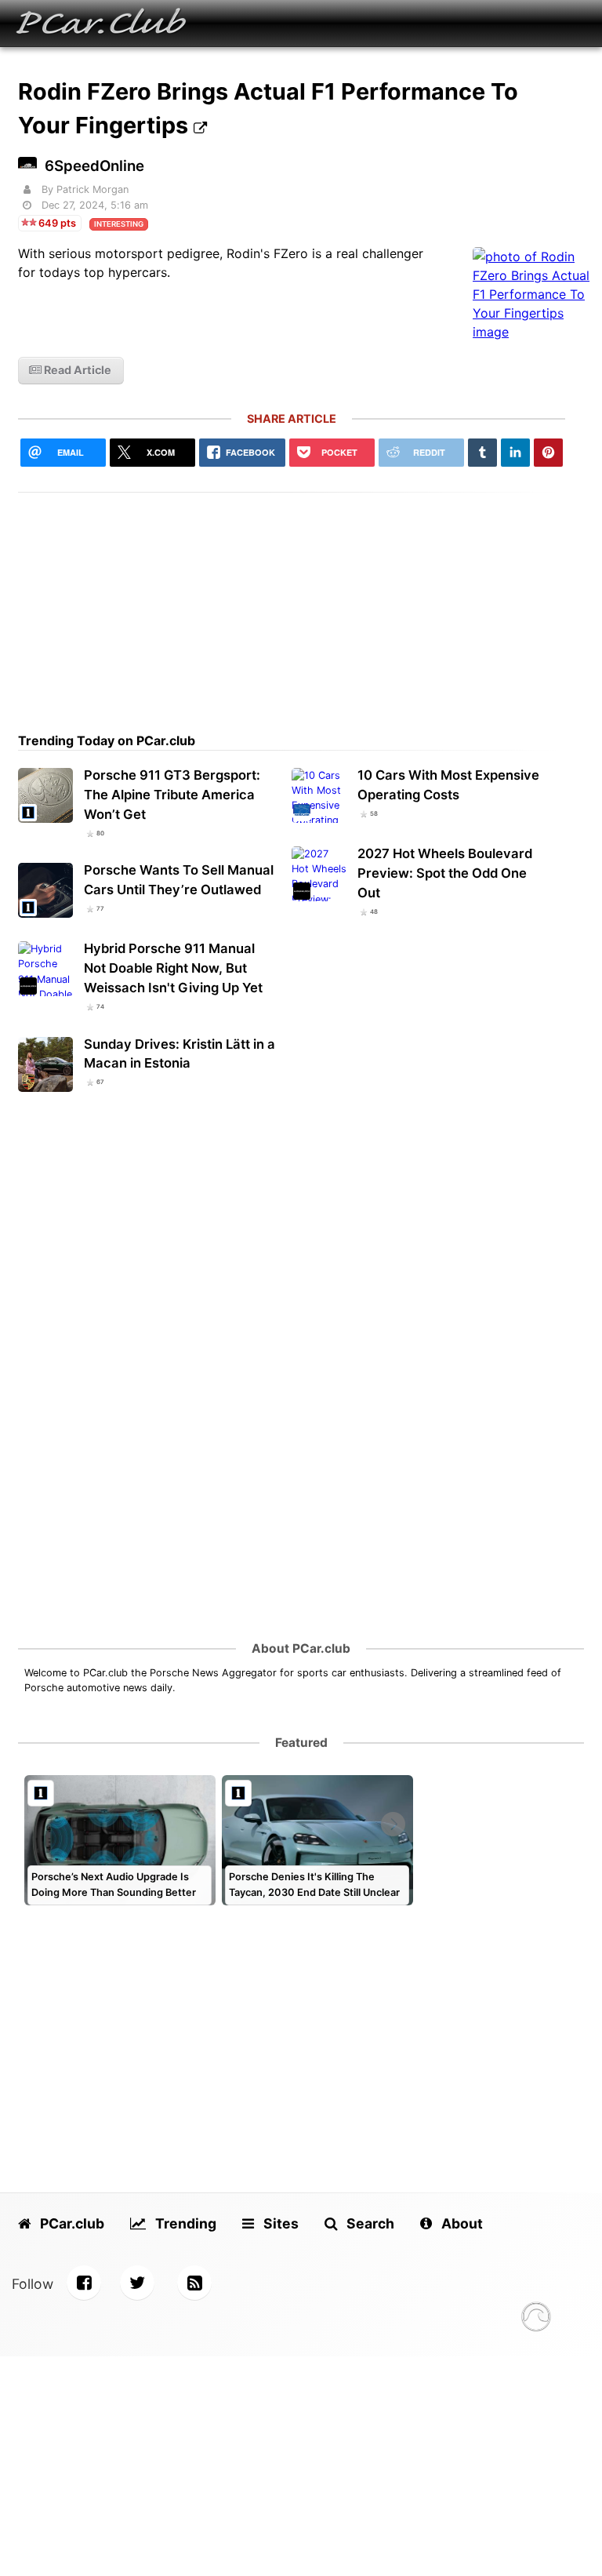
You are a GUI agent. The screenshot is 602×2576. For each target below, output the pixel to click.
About (461, 2223)
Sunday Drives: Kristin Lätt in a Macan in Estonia (180, 1054)
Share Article (292, 418)
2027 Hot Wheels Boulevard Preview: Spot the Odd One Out (445, 873)
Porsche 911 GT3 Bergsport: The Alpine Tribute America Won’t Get (172, 795)
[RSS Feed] (194, 2283)
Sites (279, 2223)
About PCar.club (301, 1648)
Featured (301, 1743)
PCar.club (71, 2223)
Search (369, 2223)
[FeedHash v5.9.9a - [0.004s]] (536, 2319)
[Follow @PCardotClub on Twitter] (137, 2283)
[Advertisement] (292, 602)
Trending (184, 2223)
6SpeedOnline (94, 166)
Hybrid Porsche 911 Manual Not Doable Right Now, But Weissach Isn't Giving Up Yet (173, 968)
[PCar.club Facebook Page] (84, 2283)
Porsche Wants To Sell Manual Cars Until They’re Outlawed (179, 880)
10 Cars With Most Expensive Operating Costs (448, 785)
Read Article (76, 370)
